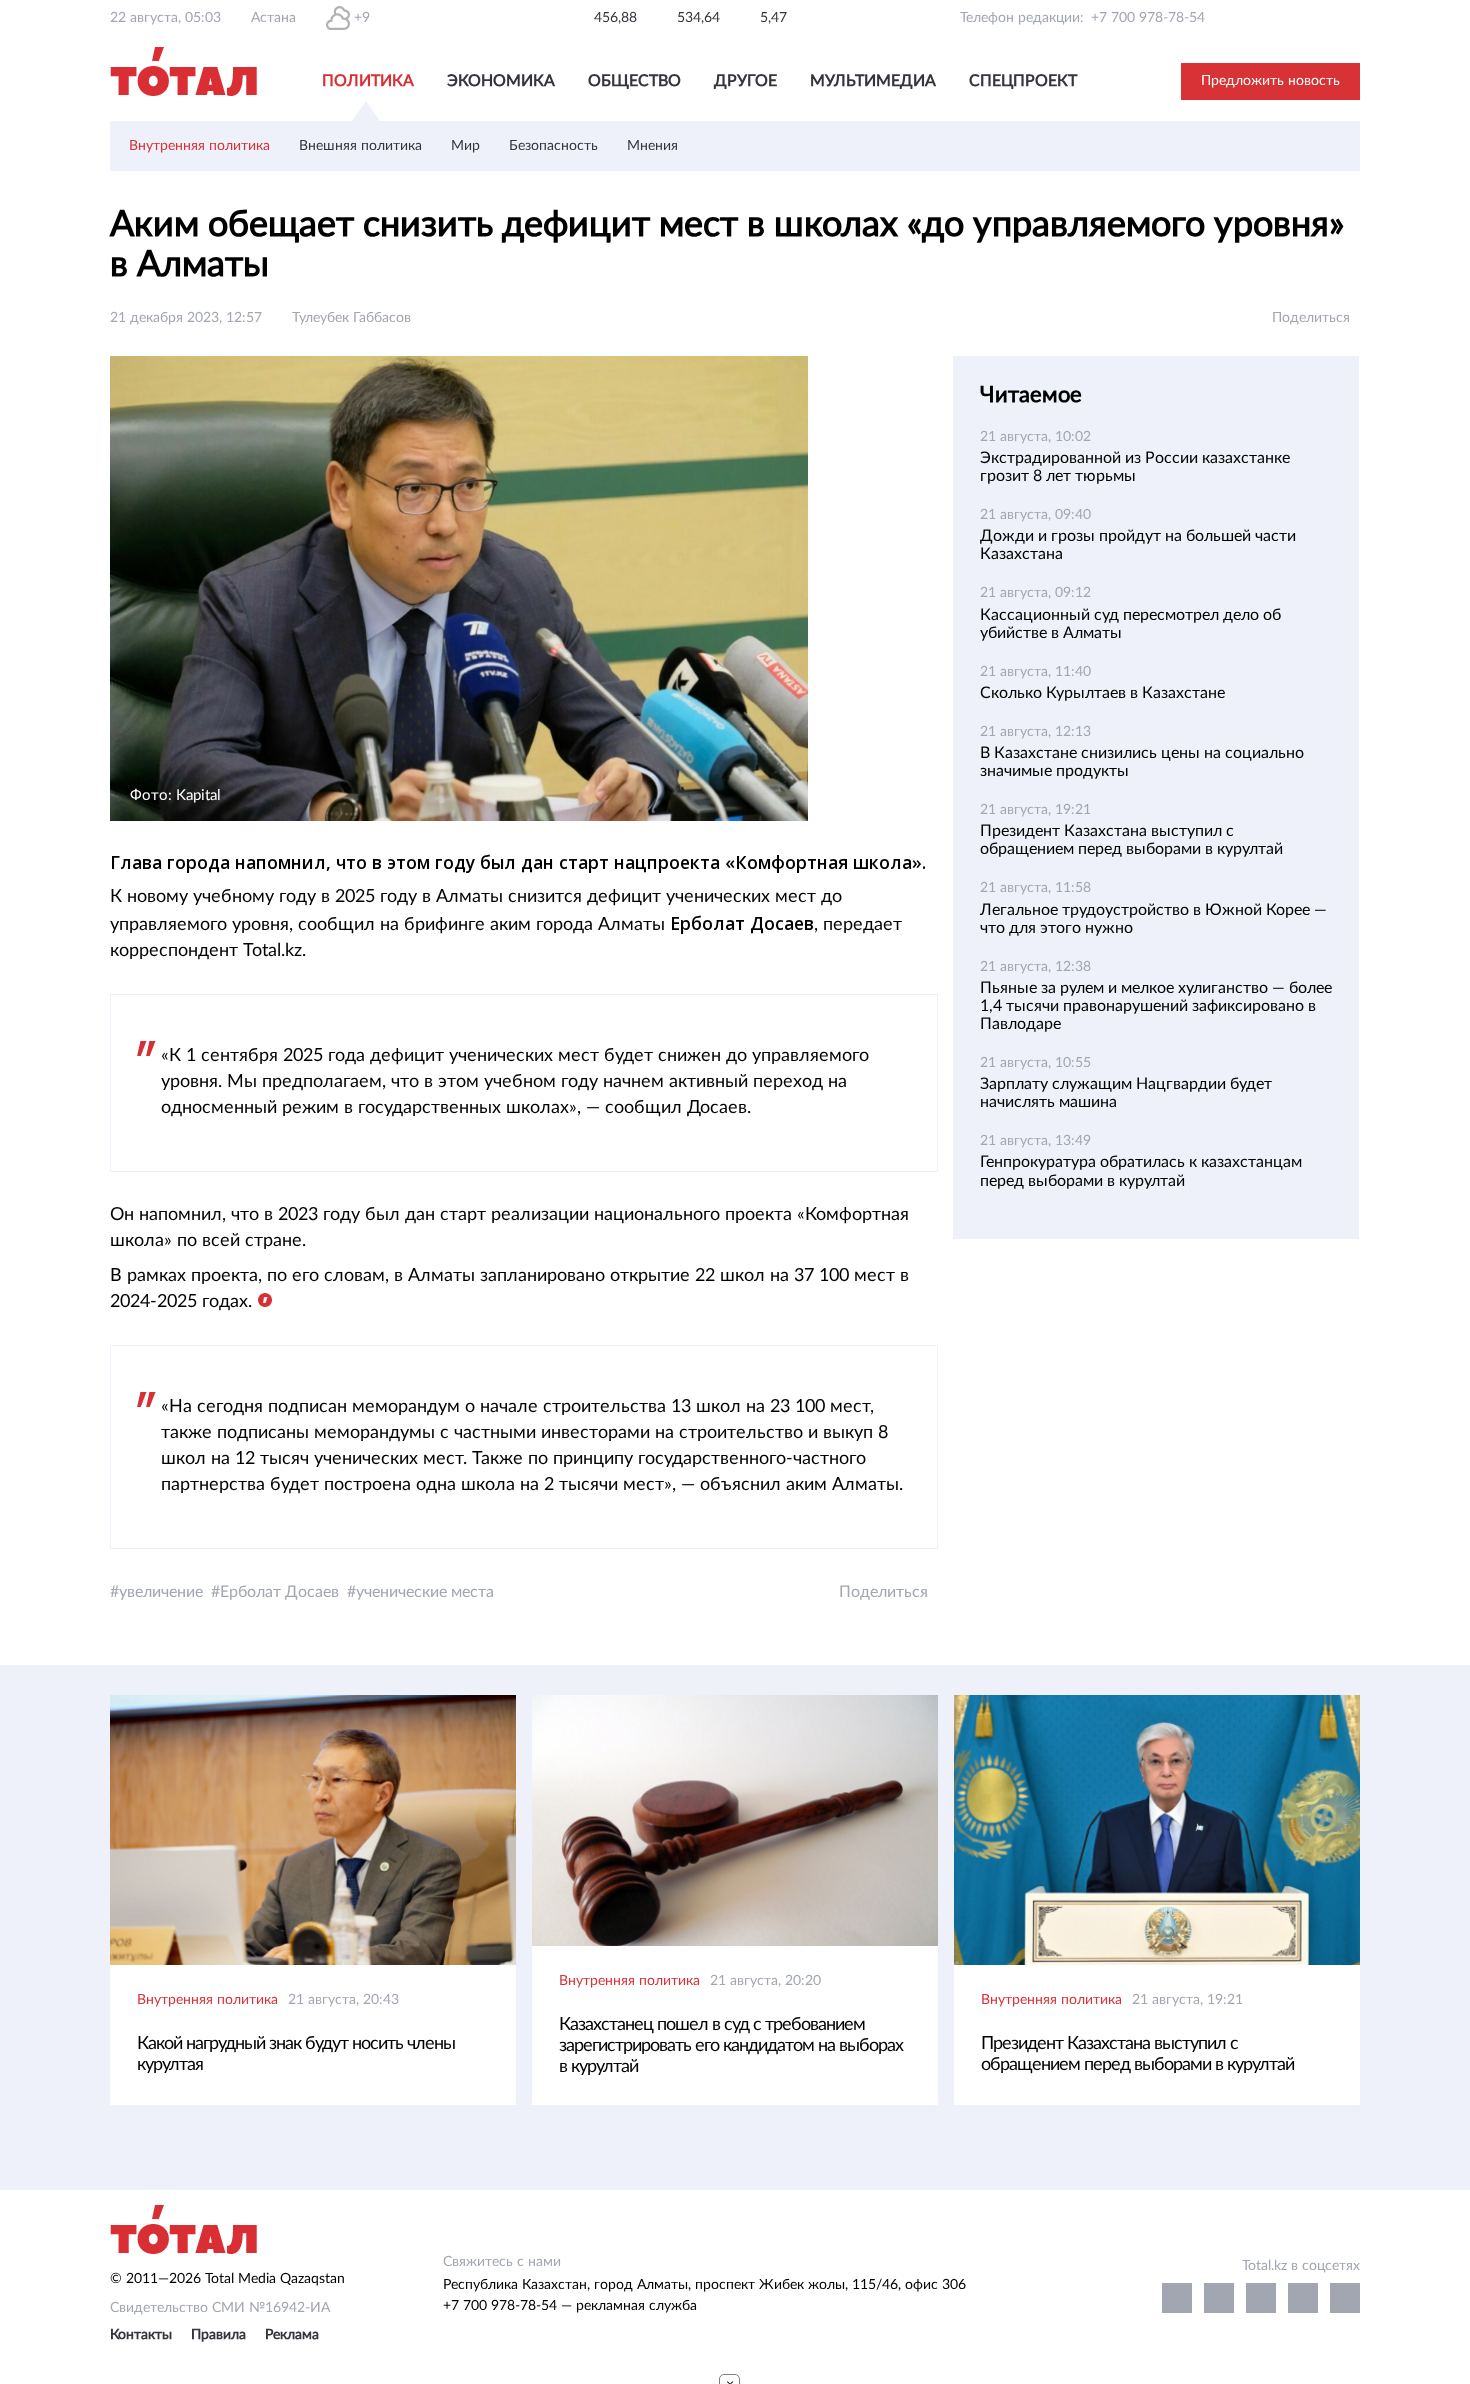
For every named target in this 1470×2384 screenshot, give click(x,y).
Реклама (292, 2335)
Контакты (141, 2335)
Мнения (652, 146)
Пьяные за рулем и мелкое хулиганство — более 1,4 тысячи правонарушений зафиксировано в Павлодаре (1156, 1006)
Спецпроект (1023, 81)
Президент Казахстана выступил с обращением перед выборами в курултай (1137, 2054)
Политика (368, 81)
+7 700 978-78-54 (1148, 18)
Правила (218, 2335)
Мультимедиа (873, 81)
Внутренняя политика (199, 146)
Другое (745, 81)
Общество (634, 81)
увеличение (161, 1592)
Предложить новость (1270, 81)
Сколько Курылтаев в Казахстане (1102, 693)
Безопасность (553, 146)
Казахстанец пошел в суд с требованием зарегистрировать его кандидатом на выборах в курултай (731, 2046)
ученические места (425, 1592)
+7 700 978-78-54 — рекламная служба (570, 2306)
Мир (465, 146)
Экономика (501, 81)
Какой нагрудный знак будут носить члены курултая (296, 2054)
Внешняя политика (360, 146)
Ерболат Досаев (279, 1592)
